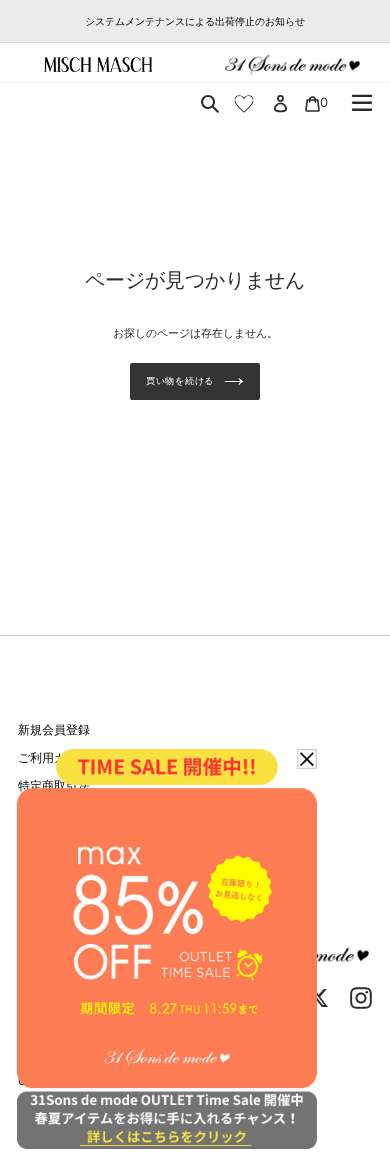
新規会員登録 (54, 729)
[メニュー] (362, 103)
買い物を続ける (180, 380)
